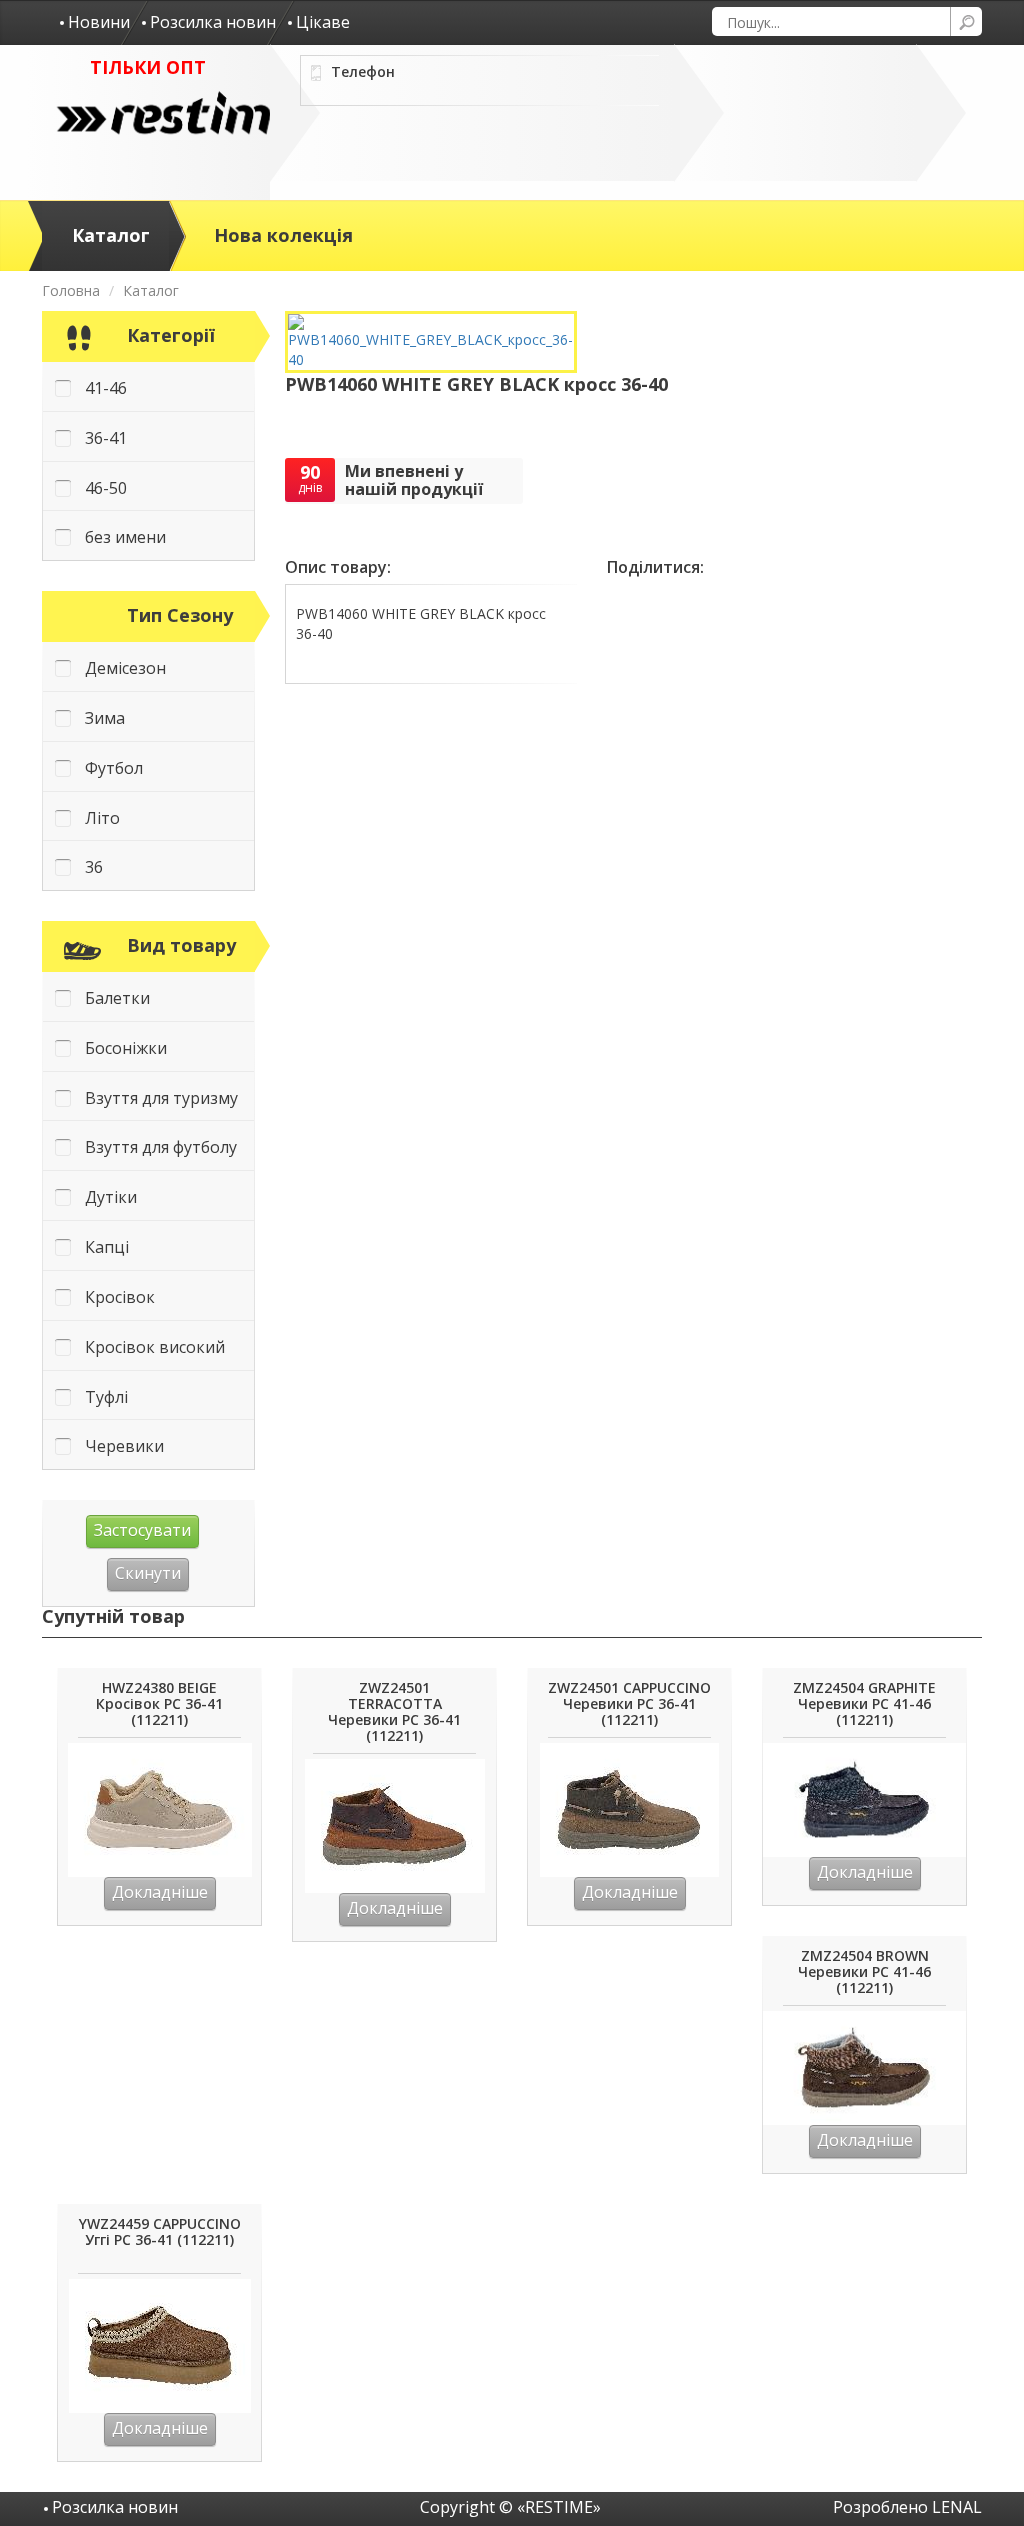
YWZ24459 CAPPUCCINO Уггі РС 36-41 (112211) (160, 2232)
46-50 (106, 488)
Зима (105, 718)
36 (94, 867)
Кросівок (120, 1297)
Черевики (124, 1446)
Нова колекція (283, 235)
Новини (99, 22)
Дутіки (111, 1197)
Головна (71, 290)
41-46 (106, 388)
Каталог (111, 235)
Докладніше (160, 1892)
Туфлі (106, 1397)
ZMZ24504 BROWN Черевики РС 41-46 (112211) (864, 1972)
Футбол (114, 768)
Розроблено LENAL (907, 2507)
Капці (107, 1247)
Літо (102, 818)
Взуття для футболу (161, 1147)
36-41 (106, 438)
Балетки (117, 998)
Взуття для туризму (161, 1098)
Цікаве (323, 22)
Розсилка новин (213, 22)
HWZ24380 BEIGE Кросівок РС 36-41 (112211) (159, 1704)
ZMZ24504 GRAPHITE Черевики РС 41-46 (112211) (864, 1704)
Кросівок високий (155, 1347)
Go (966, 21)
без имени (125, 537)
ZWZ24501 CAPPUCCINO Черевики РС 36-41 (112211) (629, 1704)
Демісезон (125, 668)
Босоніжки (126, 1048)
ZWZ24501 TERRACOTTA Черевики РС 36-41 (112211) (394, 1712)
